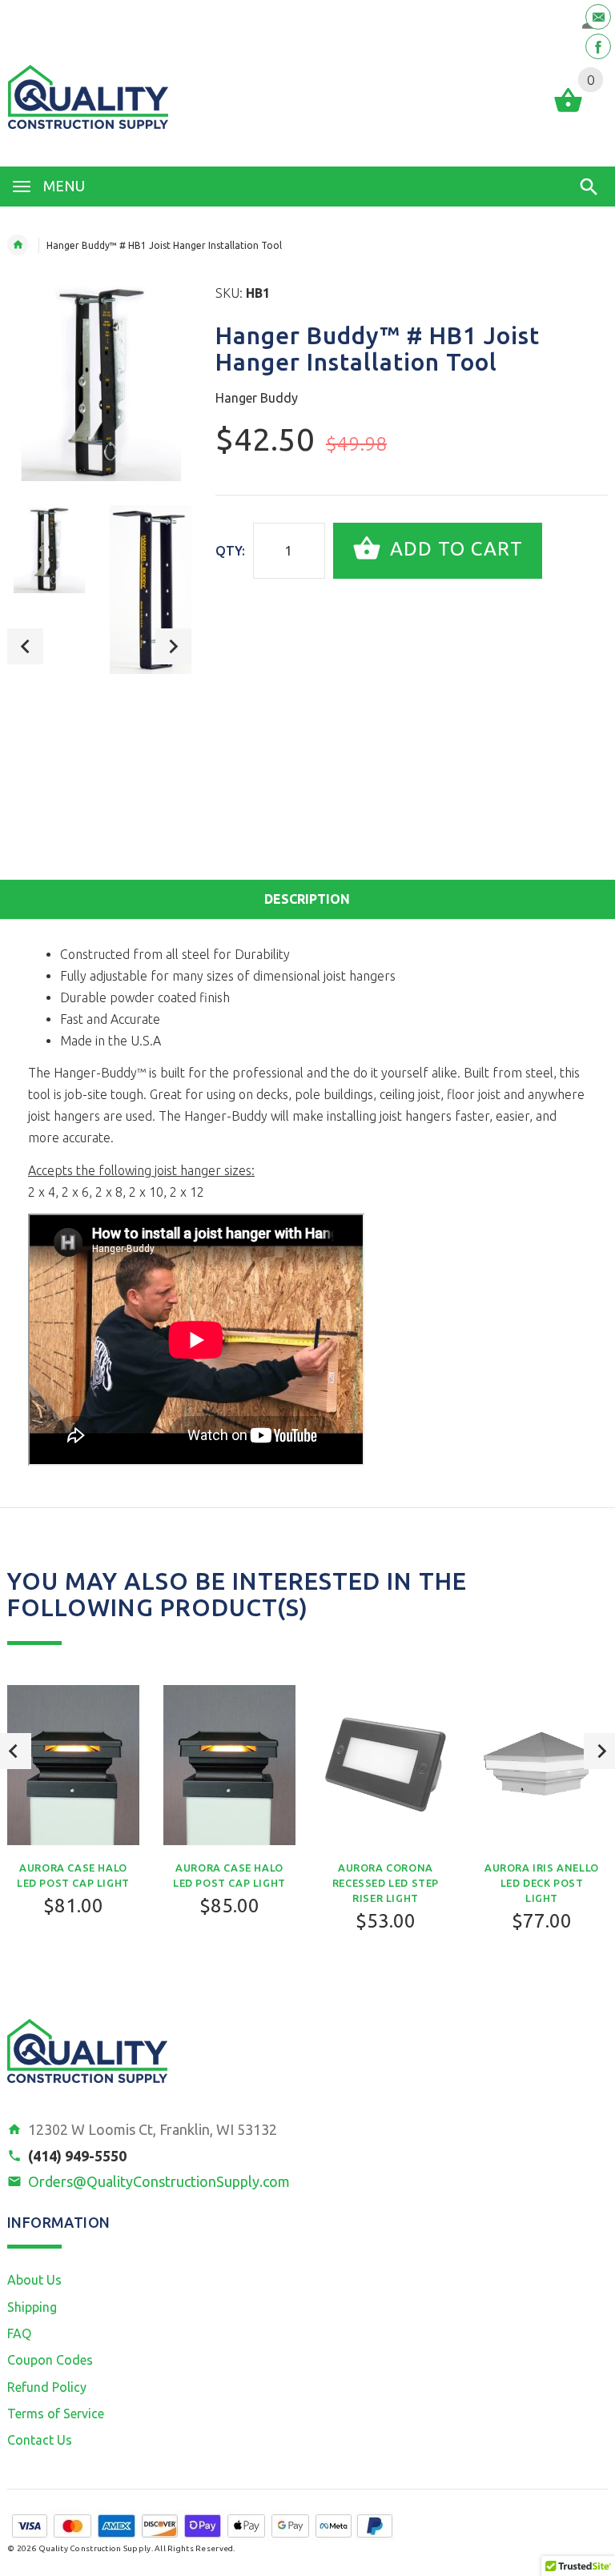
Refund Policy (47, 2387)
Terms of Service (56, 2413)
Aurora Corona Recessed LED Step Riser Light (386, 1883)
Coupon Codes (50, 2360)
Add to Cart (454, 549)
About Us (34, 2280)
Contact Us (40, 2440)
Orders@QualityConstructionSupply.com (159, 2181)
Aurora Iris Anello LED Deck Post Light (542, 1883)
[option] (48, 550)
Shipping (32, 2307)
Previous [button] (25, 646)
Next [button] (173, 646)
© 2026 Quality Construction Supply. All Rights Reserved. (121, 2548)
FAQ (19, 2333)
